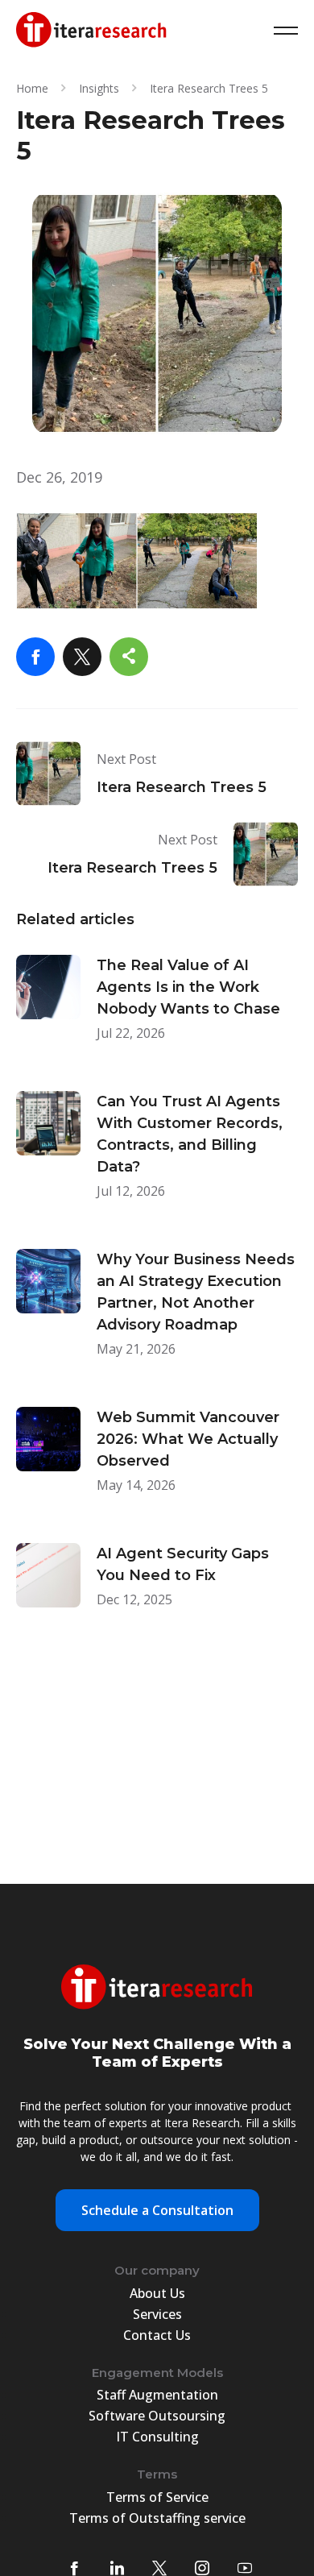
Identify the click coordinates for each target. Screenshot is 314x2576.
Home (32, 88)
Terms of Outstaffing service (157, 2518)
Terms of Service (157, 2497)
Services (157, 2314)
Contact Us (157, 2335)
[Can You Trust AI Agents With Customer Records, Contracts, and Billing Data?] (157, 1158)
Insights (99, 88)
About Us (157, 2293)
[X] (82, 657)
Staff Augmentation (157, 2395)
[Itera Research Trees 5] (157, 774)
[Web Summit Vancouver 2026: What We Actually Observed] (157, 1463)
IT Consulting (157, 2437)
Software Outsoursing (157, 2416)
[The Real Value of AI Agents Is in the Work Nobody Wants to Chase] (157, 1011)
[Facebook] (35, 657)
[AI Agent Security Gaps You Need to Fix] (157, 1588)
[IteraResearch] (91, 31)
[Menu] (286, 31)
